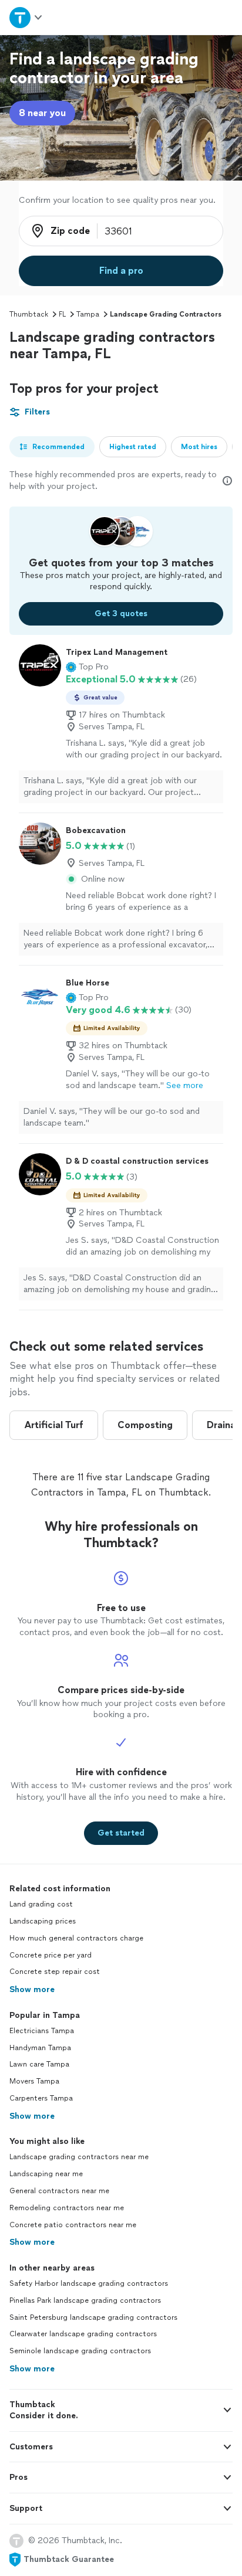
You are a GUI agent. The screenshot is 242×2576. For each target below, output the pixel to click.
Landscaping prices (43, 1921)
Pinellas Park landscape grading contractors (85, 2300)
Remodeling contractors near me (67, 2208)
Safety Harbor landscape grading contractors (89, 2283)
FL (62, 314)
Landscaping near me (46, 2174)
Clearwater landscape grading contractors (83, 2334)
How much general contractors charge (76, 1938)
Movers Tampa (34, 2081)
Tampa (88, 314)
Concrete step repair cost (55, 1972)
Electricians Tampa (42, 2031)
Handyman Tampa (40, 2048)
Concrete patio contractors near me (73, 2225)
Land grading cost (41, 1904)
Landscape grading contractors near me (79, 2157)
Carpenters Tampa (41, 2098)
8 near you (42, 113)
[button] (87, 667)
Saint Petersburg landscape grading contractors (93, 2317)
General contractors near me (59, 2191)
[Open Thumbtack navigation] (26, 17)
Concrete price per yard (51, 1955)
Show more (32, 1989)
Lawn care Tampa (39, 2064)
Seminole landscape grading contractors (80, 2351)
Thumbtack (29, 314)
